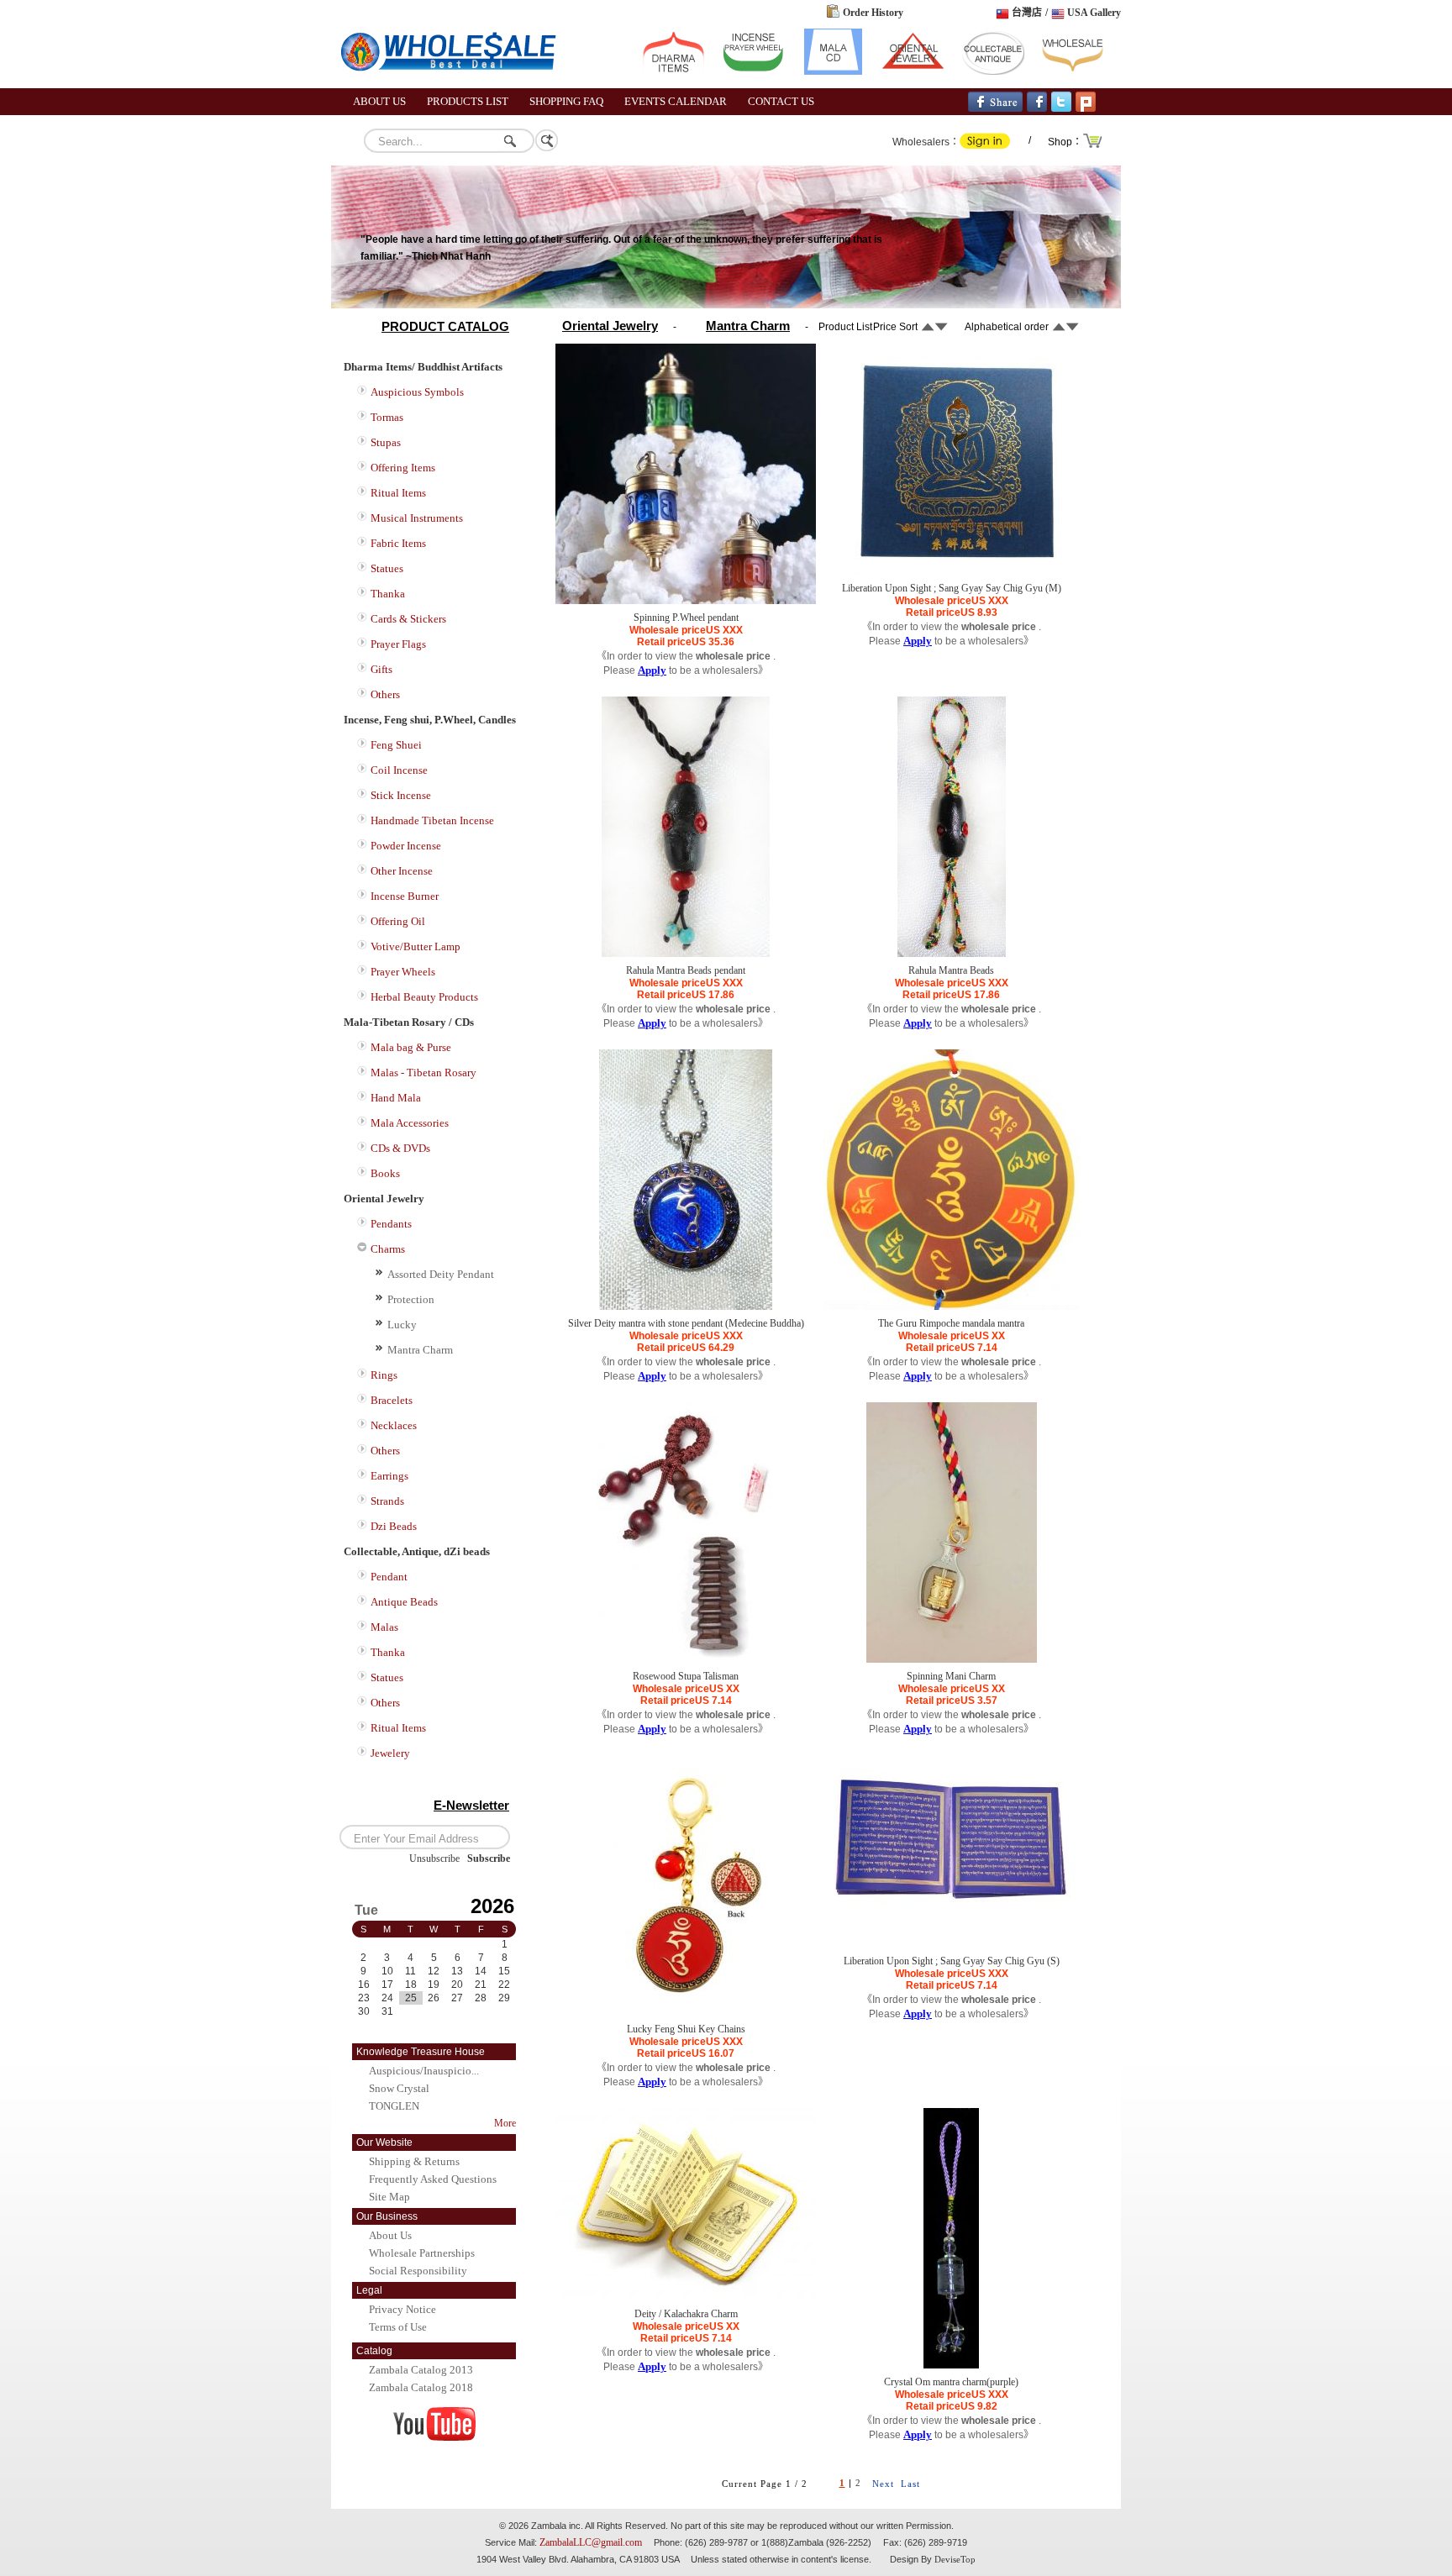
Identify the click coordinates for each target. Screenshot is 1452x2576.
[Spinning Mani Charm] (952, 1659)
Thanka (388, 594)
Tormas (387, 417)
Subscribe (489, 1858)
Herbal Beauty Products (424, 997)
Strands (387, 1501)
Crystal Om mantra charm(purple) (951, 2382)
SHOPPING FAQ (566, 101)
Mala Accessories (410, 1123)
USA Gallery (1094, 13)
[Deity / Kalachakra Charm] (686, 2294)
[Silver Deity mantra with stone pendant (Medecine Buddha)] (686, 1306)
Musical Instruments (417, 518)
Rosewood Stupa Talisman (686, 1676)
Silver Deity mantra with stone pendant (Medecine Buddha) (686, 1323)
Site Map (389, 2197)
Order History (873, 13)
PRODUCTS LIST (468, 101)
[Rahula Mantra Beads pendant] (686, 954)
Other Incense (402, 871)
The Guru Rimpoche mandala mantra (951, 1323)
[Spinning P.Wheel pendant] (686, 601)
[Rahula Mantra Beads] (952, 954)
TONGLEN (394, 2106)
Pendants (391, 1224)
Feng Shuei (396, 745)
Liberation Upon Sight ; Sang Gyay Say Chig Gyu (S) (952, 1961)
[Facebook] (1037, 108)
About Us (390, 2235)
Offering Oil (398, 921)
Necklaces (394, 1425)
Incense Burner (405, 896)
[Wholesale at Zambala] (457, 85)
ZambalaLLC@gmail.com (591, 2542)
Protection (411, 1299)
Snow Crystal (399, 2088)
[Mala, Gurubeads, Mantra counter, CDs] (833, 71)
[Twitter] (1061, 108)
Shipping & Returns (414, 2161)
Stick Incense (401, 795)
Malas (384, 1627)
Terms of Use (398, 2327)
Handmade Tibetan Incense (432, 820)
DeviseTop (955, 2559)
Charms (388, 1249)
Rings (384, 1375)
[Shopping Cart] (1093, 146)
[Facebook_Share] (995, 108)
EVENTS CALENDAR (676, 101)
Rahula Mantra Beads (951, 970)
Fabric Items (398, 543)
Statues (387, 568)
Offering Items (403, 468)
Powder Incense (406, 846)
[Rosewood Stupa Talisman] (686, 1659)
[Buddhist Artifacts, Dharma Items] (673, 71)
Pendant (389, 1577)
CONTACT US (781, 101)
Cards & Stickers (408, 619)
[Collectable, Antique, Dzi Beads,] (993, 71)
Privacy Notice (402, 2309)
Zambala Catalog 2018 (421, 2387)
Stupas (386, 442)
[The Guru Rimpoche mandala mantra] (952, 1306)
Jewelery (390, 1753)
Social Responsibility (418, 2271)
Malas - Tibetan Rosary (423, 1072)
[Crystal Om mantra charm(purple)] (951, 2365)
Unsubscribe (434, 1858)
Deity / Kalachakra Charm (686, 2314)
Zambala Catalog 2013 (421, 2370)
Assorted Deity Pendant (441, 1274)
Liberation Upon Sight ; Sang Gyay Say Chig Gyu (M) (952, 588)
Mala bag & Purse (411, 1047)
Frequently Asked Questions (433, 2179)
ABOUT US (379, 101)
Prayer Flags (398, 644)
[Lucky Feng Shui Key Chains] (686, 2012)
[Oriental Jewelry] (913, 71)
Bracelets (392, 1400)
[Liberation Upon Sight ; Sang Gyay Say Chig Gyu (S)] (951, 1925)
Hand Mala (396, 1098)
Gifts (381, 669)
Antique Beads (404, 1602)
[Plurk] (1086, 108)
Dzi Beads (394, 1526)
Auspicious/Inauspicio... (424, 2071)
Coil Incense (399, 770)
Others (385, 694)
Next (883, 2484)
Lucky (402, 1325)
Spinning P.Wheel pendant (686, 618)
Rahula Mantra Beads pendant (686, 970)
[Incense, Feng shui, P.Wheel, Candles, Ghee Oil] (753, 71)
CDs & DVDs (400, 1148)
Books (385, 1173)
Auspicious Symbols (417, 392)
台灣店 (1027, 13)
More (505, 2123)
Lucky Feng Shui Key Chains (686, 2029)
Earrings (389, 1476)
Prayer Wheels (403, 972)
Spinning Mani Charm (951, 1676)
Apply (652, 670)
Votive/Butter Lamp (416, 946)
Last (910, 2484)
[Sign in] (985, 145)
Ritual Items (398, 493)
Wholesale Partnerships (422, 2253)
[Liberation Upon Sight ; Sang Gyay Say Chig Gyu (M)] (951, 571)
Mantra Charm (420, 1350)
